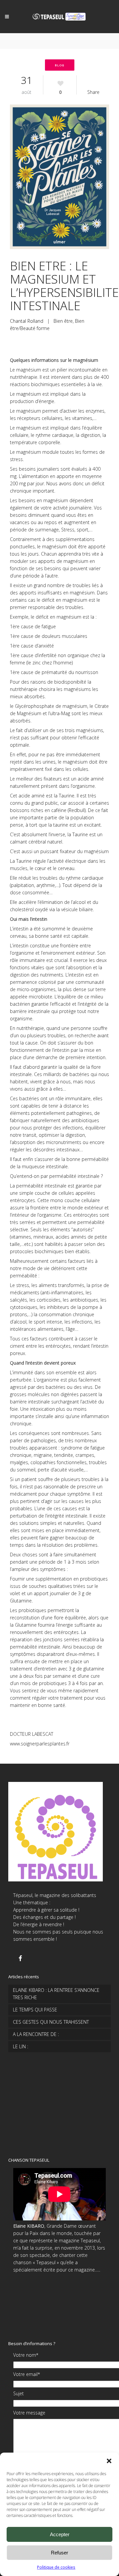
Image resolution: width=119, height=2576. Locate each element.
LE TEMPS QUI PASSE (35, 2010)
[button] (109, 2461)
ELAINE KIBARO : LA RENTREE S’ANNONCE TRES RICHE (56, 1994)
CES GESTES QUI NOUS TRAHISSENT (51, 2022)
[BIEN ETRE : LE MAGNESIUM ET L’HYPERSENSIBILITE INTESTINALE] (59, 178)
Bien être (63, 321)
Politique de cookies (56, 2567)
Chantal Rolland (27, 321)
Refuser (59, 2553)
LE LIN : (20, 2046)
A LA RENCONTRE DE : (36, 2034)
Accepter (60, 2534)
